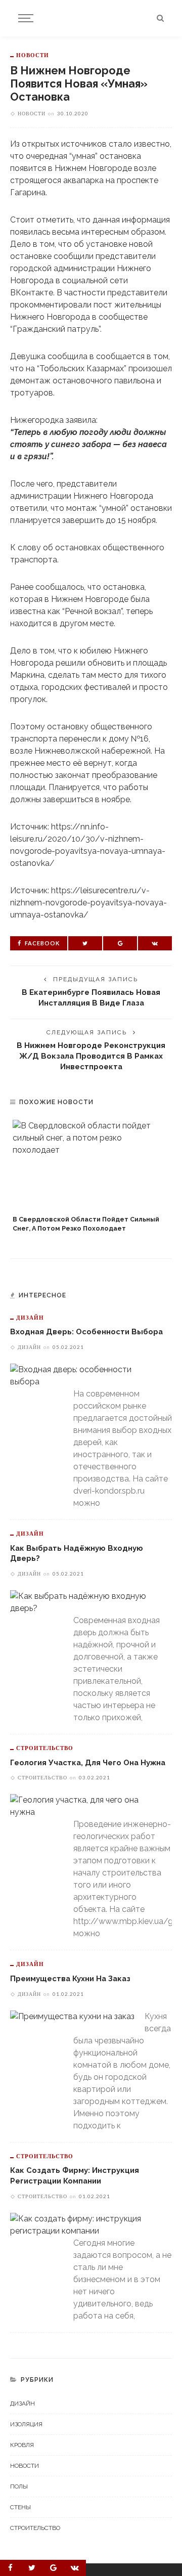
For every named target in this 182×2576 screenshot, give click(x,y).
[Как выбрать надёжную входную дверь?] (86, 1602)
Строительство (45, 1748)
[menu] (24, 18)
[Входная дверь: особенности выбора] (86, 1376)
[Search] (160, 18)
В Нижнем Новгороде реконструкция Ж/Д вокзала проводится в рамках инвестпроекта (91, 1056)
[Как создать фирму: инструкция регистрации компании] (86, 2224)
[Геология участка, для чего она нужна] (86, 1806)
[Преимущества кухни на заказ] (72, 2016)
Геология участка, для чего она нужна (88, 1762)
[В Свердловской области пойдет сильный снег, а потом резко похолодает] (91, 1165)
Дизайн (30, 1317)
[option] (91, 1177)
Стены (20, 2507)
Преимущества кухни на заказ (70, 1978)
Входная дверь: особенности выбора (86, 1331)
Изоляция (26, 2424)
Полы (19, 2486)
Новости (33, 55)
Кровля (22, 2445)
